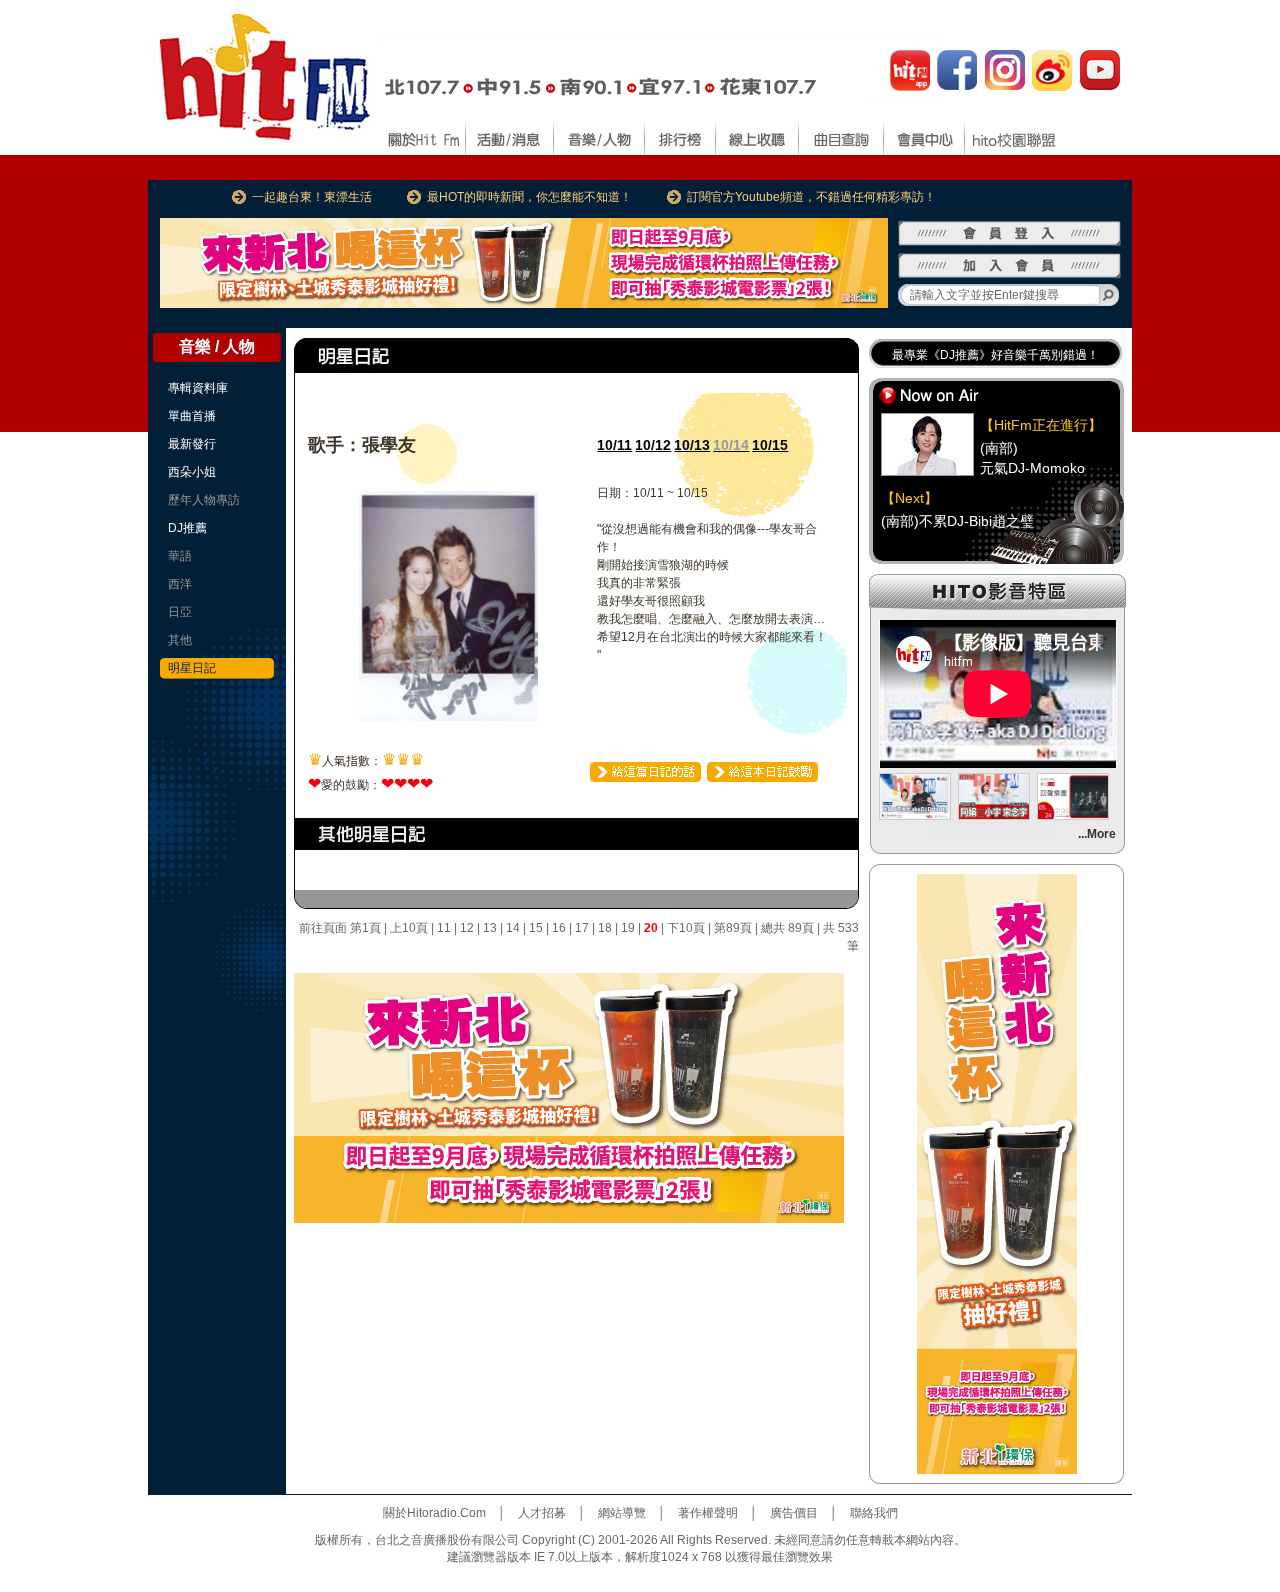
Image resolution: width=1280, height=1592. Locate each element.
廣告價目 (794, 1513)
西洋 (180, 584)
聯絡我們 (874, 1513)
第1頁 (365, 928)
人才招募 (542, 1513)
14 (513, 928)
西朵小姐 (192, 472)
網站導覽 (622, 1513)
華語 (180, 556)
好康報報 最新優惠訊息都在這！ (977, 359)
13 (490, 928)
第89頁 (733, 928)
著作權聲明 (708, 1513)
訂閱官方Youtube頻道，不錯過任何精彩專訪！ (811, 197)
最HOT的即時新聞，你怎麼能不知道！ (529, 197)
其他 (180, 640)
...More (1097, 834)
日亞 (180, 612)
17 (582, 928)
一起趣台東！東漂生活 (312, 197)
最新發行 (192, 444)
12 (467, 928)
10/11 (614, 445)
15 (536, 928)
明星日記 (192, 668)
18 (605, 928)
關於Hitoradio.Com (434, 1513)
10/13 (692, 445)
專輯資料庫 (198, 388)
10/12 (653, 445)
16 (559, 928)
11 (444, 928)
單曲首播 (192, 416)
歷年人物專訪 (204, 500)
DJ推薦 (187, 528)
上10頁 (409, 928)
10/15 (770, 445)
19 (628, 928)
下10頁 (686, 928)
